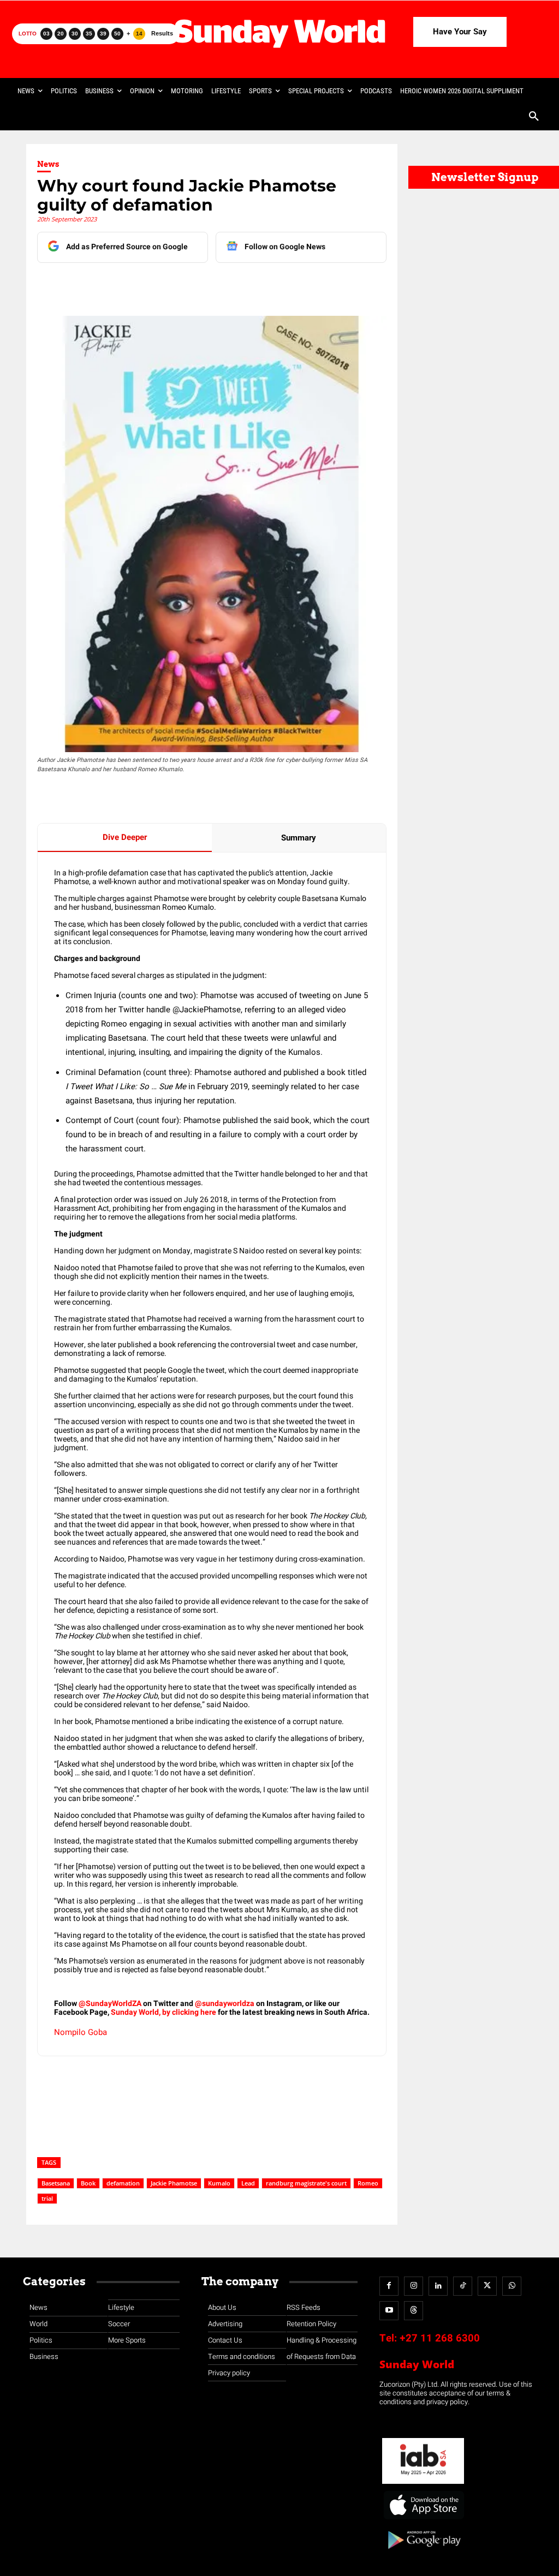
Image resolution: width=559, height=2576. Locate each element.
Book (88, 2183)
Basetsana (56, 2183)
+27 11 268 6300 (440, 2338)
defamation (123, 2183)
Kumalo (219, 2183)
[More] (265, 285)
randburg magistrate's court (306, 2183)
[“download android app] (423, 2553)
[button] (534, 117)
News (48, 164)
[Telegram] (189, 285)
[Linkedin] (139, 285)
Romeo (368, 2183)
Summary (299, 838)
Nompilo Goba (81, 2032)
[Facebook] (114, 285)
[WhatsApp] (215, 285)
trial (47, 2198)
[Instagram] (414, 2286)
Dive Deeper (125, 837)
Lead (248, 2183)
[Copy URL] (240, 285)
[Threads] (414, 2311)
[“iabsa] (423, 2484)
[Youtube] (389, 2311)
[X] (164, 285)
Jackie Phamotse (174, 2183)
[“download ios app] (423, 2520)
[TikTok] (463, 2286)
